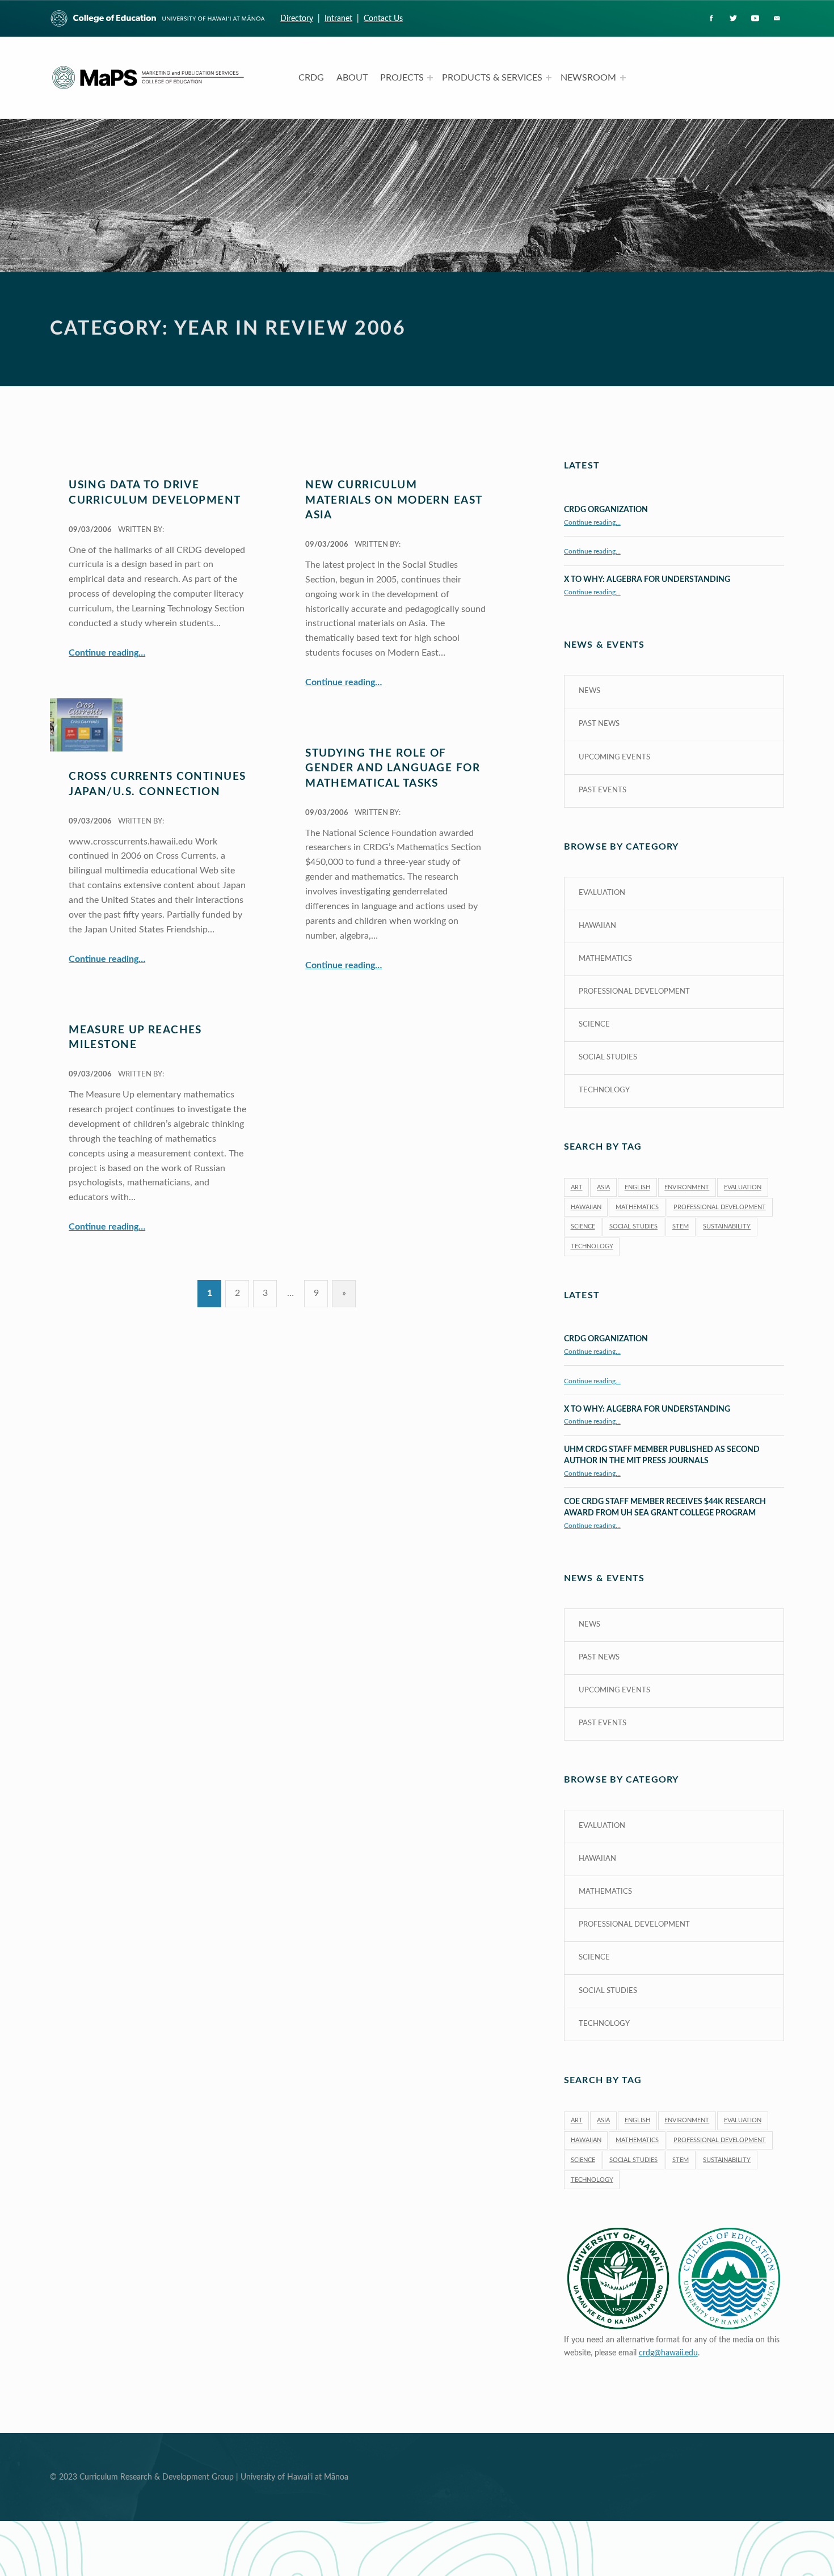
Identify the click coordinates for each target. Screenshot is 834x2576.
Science (594, 1025)
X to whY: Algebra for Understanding (647, 579)
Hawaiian (597, 926)
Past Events (603, 790)
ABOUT (352, 78)
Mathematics (605, 959)
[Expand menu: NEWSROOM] (623, 78)
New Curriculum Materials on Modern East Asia (393, 500)
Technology (604, 1090)
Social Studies (608, 1057)
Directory (297, 18)
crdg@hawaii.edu (668, 2353)
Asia (603, 1187)
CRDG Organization (606, 510)
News (589, 691)
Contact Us (383, 18)
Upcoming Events (614, 757)
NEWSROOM (588, 78)
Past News (599, 724)
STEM (681, 1226)
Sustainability (727, 1226)
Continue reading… (107, 653)
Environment (687, 1187)
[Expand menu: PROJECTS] (430, 78)
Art (577, 1187)
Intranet (338, 18)
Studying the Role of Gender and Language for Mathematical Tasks (393, 768)
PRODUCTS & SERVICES (492, 78)
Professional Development (634, 992)
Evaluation (602, 893)
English (637, 1187)
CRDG (311, 78)
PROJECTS (402, 78)
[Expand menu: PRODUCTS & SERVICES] (549, 78)
